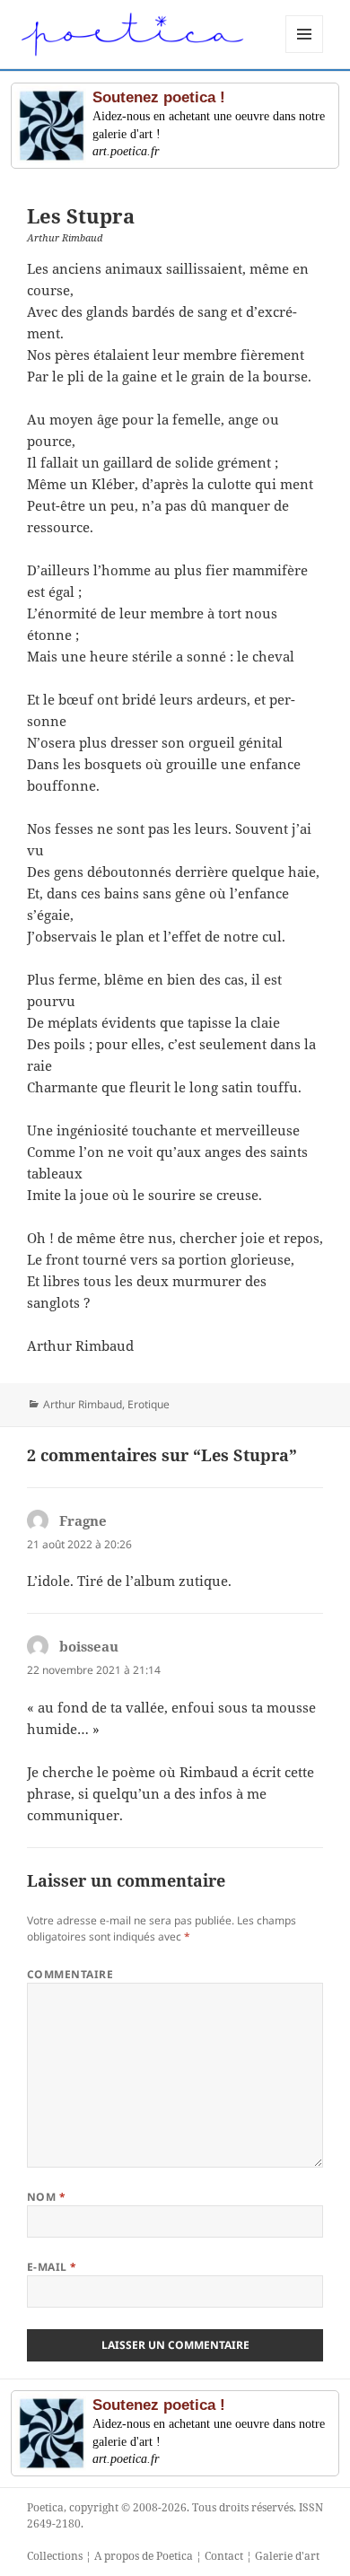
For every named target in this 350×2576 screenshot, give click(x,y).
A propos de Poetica (144, 2556)
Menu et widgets (305, 53)
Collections (55, 2556)
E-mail (52, 2267)
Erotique (149, 1404)
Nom (46, 2197)
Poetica (45, 2507)
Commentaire (70, 1974)
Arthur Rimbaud (83, 1404)
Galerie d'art (287, 2556)
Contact (224, 2556)
